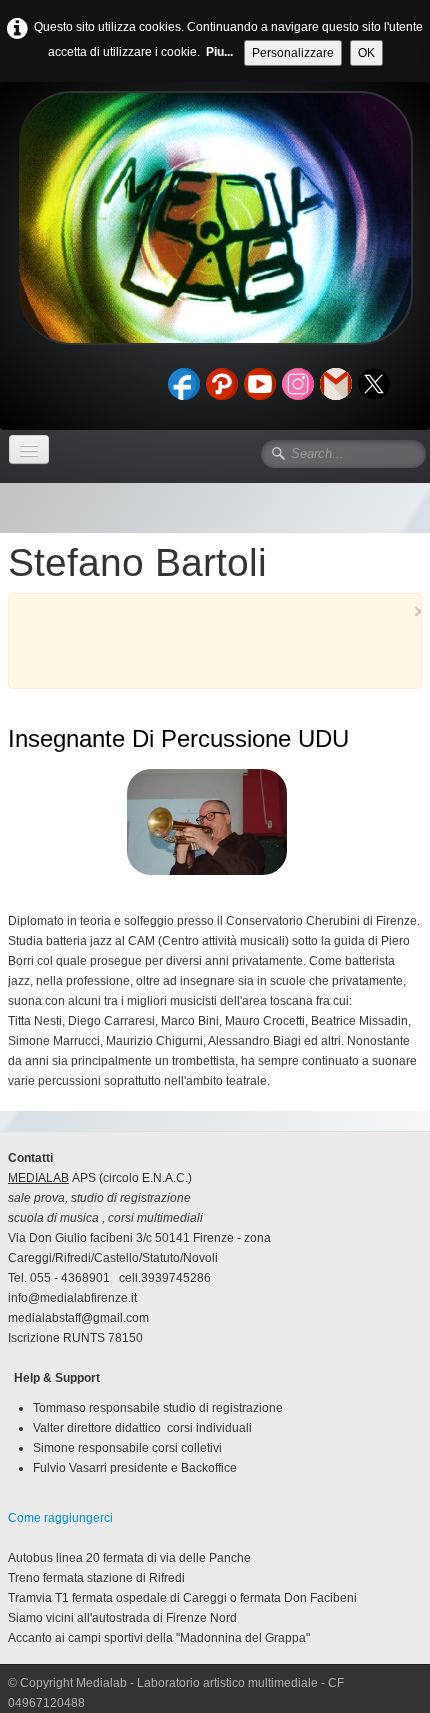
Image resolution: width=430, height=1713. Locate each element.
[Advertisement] (227, 649)
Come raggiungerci (60, 1518)
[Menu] (29, 449)
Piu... (219, 52)
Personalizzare (293, 53)
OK (366, 53)
